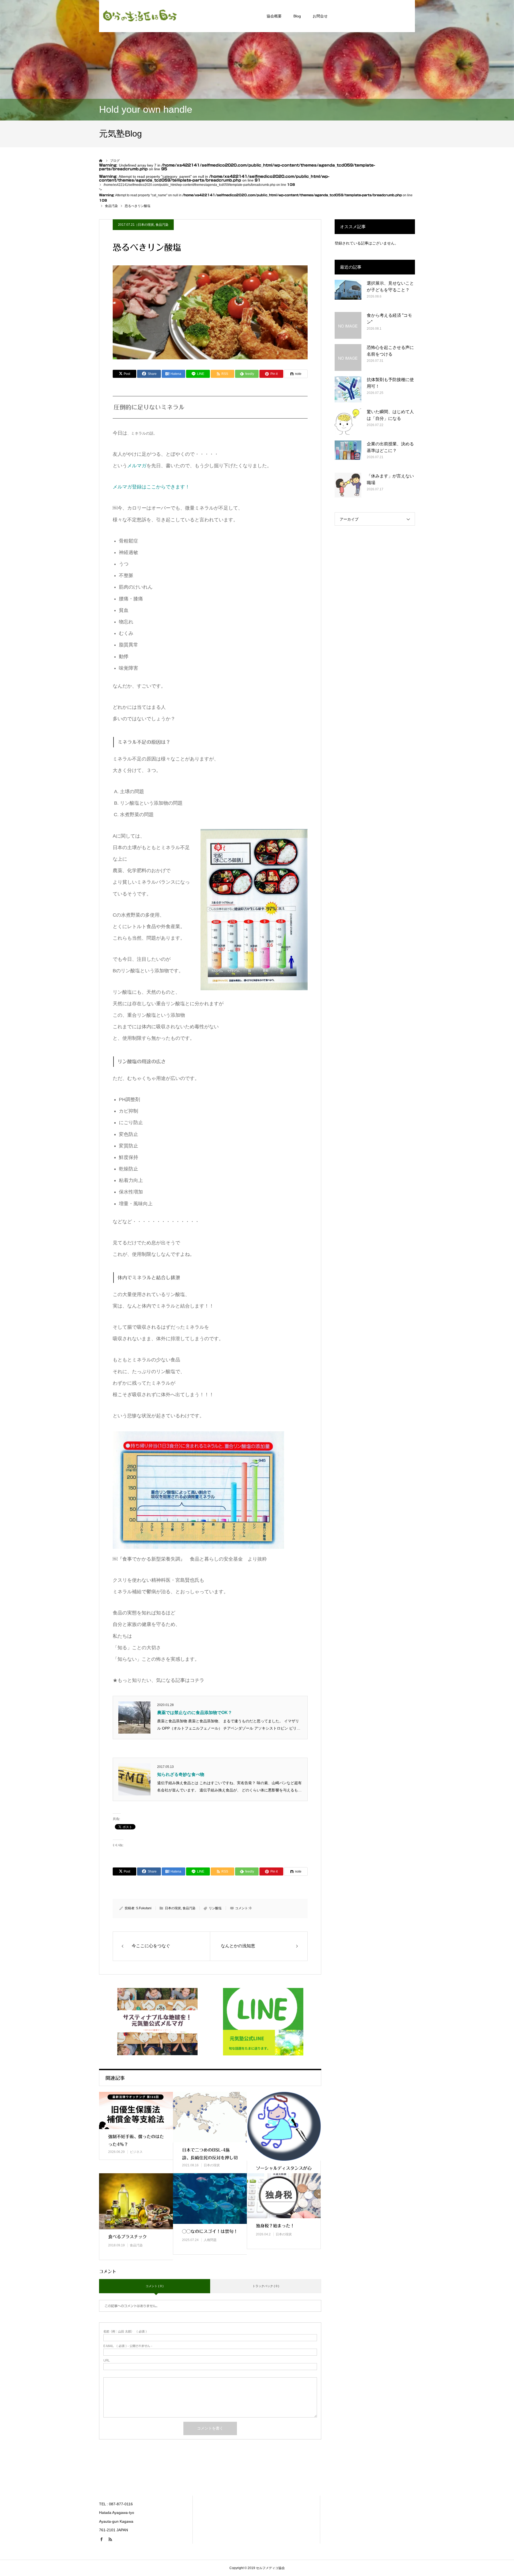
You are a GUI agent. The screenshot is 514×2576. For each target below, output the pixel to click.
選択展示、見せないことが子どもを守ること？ (390, 287)
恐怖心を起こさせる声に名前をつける (390, 351)
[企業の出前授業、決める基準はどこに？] (348, 454)
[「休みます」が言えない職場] (348, 486)
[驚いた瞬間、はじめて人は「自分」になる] (348, 422)
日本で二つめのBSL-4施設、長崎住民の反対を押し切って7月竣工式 (210, 2158)
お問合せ (320, 16)
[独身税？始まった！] (284, 2196)
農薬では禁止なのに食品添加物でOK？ (195, 1713)
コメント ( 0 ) (155, 2286)
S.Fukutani (144, 1908)
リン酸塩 (215, 1908)
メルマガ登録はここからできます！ (151, 487)
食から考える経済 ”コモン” (389, 319)
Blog (297, 16)
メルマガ (137, 466)
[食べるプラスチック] (136, 2201)
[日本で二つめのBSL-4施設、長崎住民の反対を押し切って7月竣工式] (210, 2117)
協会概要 (274, 16)
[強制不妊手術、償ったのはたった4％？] (136, 2111)
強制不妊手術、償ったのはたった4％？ (136, 2140)
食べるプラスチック (127, 2237)
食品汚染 (162, 225)
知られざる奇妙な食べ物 (181, 1774)
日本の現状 (146, 225)
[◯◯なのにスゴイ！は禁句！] (210, 2199)
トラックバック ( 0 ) (266, 2286)
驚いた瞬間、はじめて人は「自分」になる (390, 415)
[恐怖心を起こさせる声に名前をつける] (348, 357)
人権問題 (210, 2240)
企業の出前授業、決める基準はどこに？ (390, 447)
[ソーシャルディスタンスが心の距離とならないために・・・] (284, 2126)
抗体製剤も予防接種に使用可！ (390, 383)
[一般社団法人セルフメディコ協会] (139, 16)
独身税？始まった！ (275, 2226)
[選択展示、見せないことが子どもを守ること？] (348, 293)
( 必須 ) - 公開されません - (128, 2346)
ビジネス (136, 2152)
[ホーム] (101, 161)
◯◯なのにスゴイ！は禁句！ (210, 2231)
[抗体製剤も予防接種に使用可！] (348, 390)
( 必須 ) (125, 2331)
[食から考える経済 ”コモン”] (348, 325)
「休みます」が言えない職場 (390, 479)
